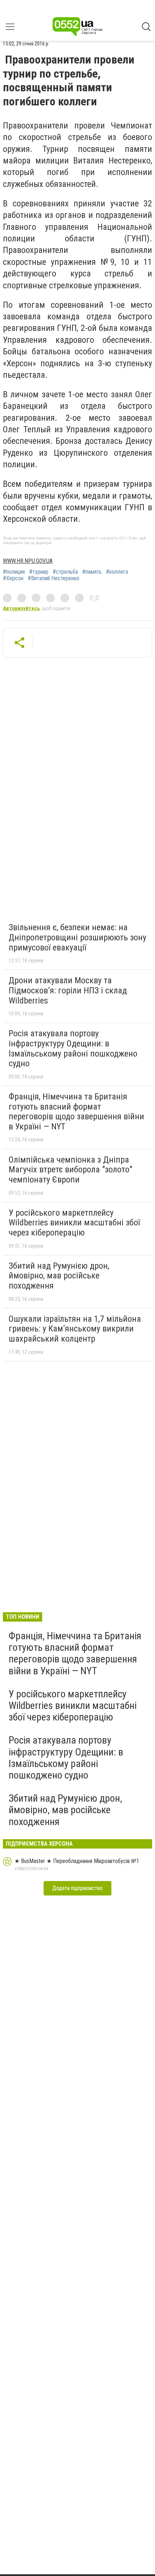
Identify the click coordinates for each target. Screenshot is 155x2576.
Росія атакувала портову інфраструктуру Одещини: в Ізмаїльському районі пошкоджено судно (73, 1048)
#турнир (39, 572)
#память (92, 572)
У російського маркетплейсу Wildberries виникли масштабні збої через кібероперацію (74, 1223)
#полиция (14, 572)
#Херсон (13, 578)
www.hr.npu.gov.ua (28, 561)
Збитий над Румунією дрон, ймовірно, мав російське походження (59, 1276)
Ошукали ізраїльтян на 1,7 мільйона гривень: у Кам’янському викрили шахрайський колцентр (75, 1329)
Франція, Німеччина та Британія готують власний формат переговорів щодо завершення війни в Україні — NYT (76, 1112)
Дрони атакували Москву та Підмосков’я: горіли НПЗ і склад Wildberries (68, 990)
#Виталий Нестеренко (54, 578)
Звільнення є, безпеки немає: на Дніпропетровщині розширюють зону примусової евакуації (77, 937)
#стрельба (65, 572)
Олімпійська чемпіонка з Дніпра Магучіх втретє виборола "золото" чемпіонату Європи (70, 1170)
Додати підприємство (77, 1888)
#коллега (117, 572)
